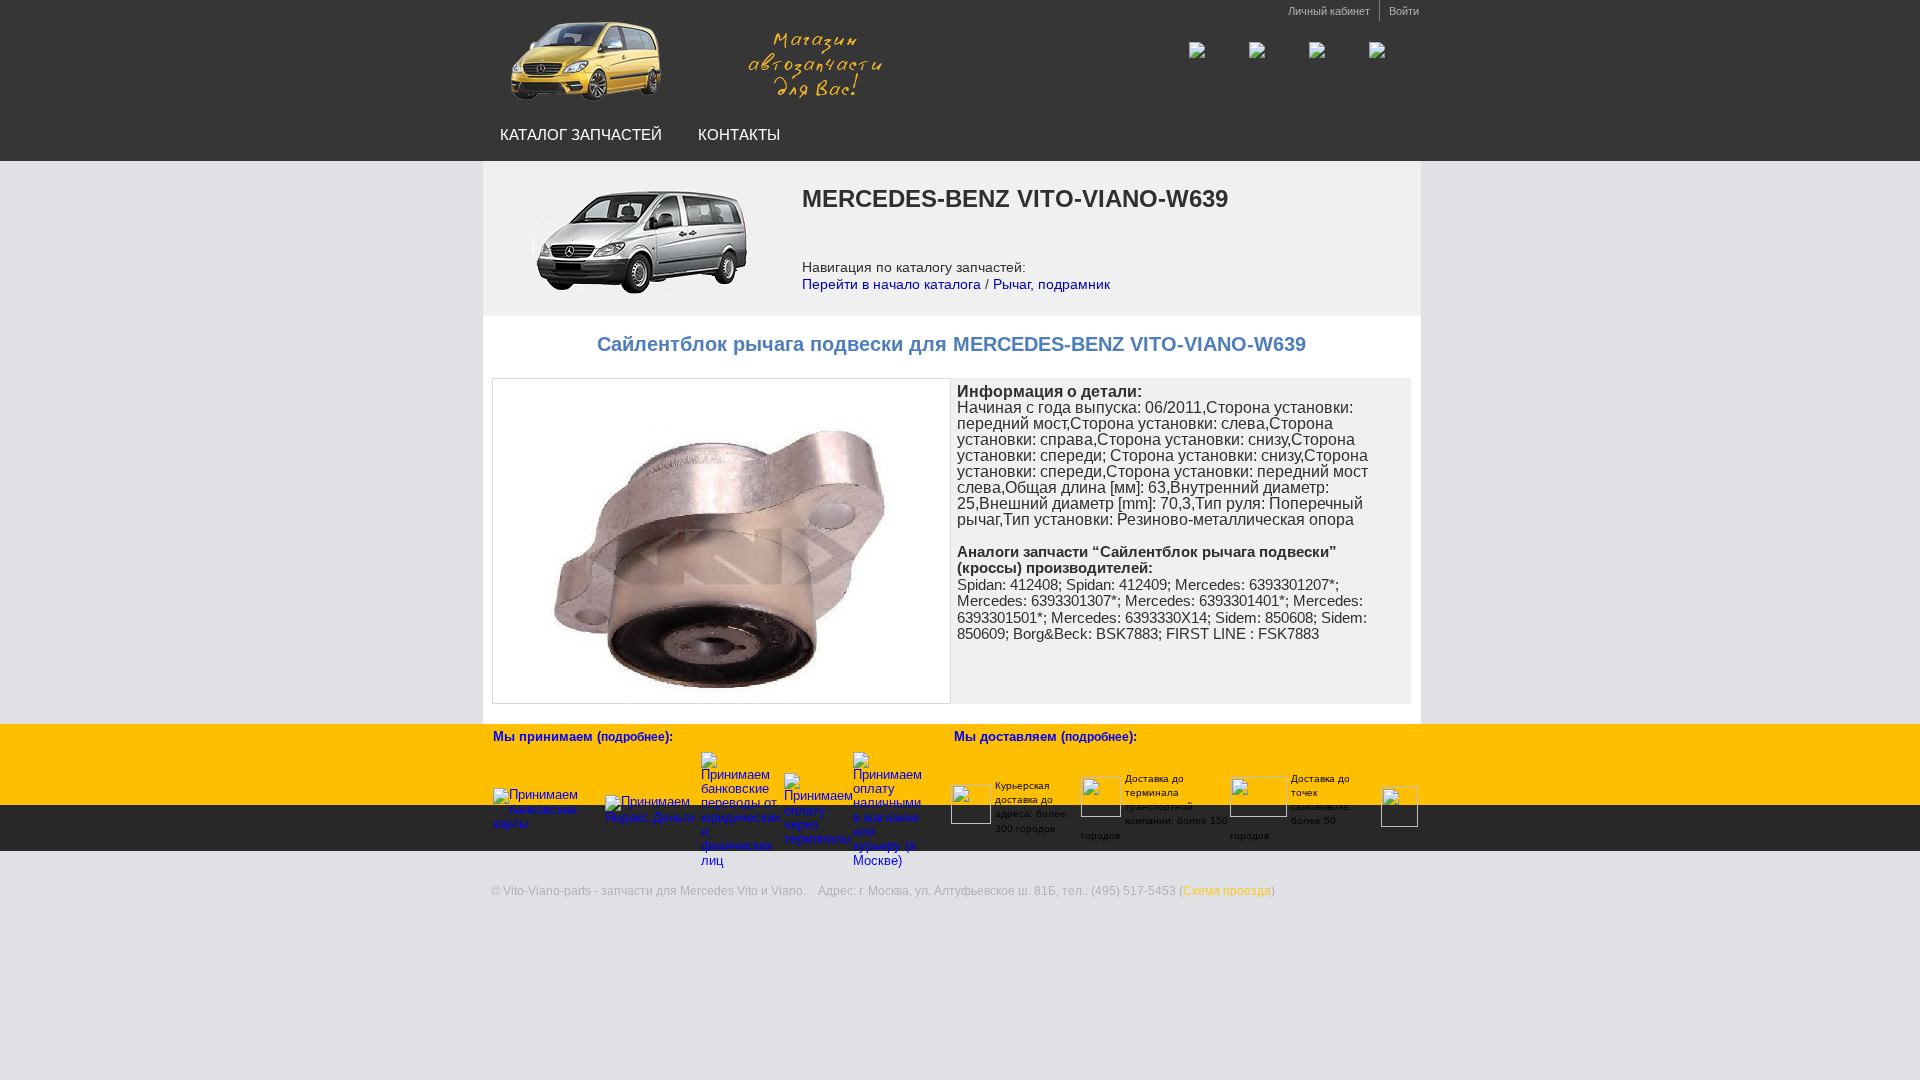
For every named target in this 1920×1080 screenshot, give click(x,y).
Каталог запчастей (581, 134)
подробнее (633, 737)
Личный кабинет (1329, 11)
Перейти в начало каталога (891, 284)
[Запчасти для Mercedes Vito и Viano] (693, 58)
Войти (1404, 11)
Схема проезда (1227, 891)
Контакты (739, 134)
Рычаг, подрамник (1051, 284)
